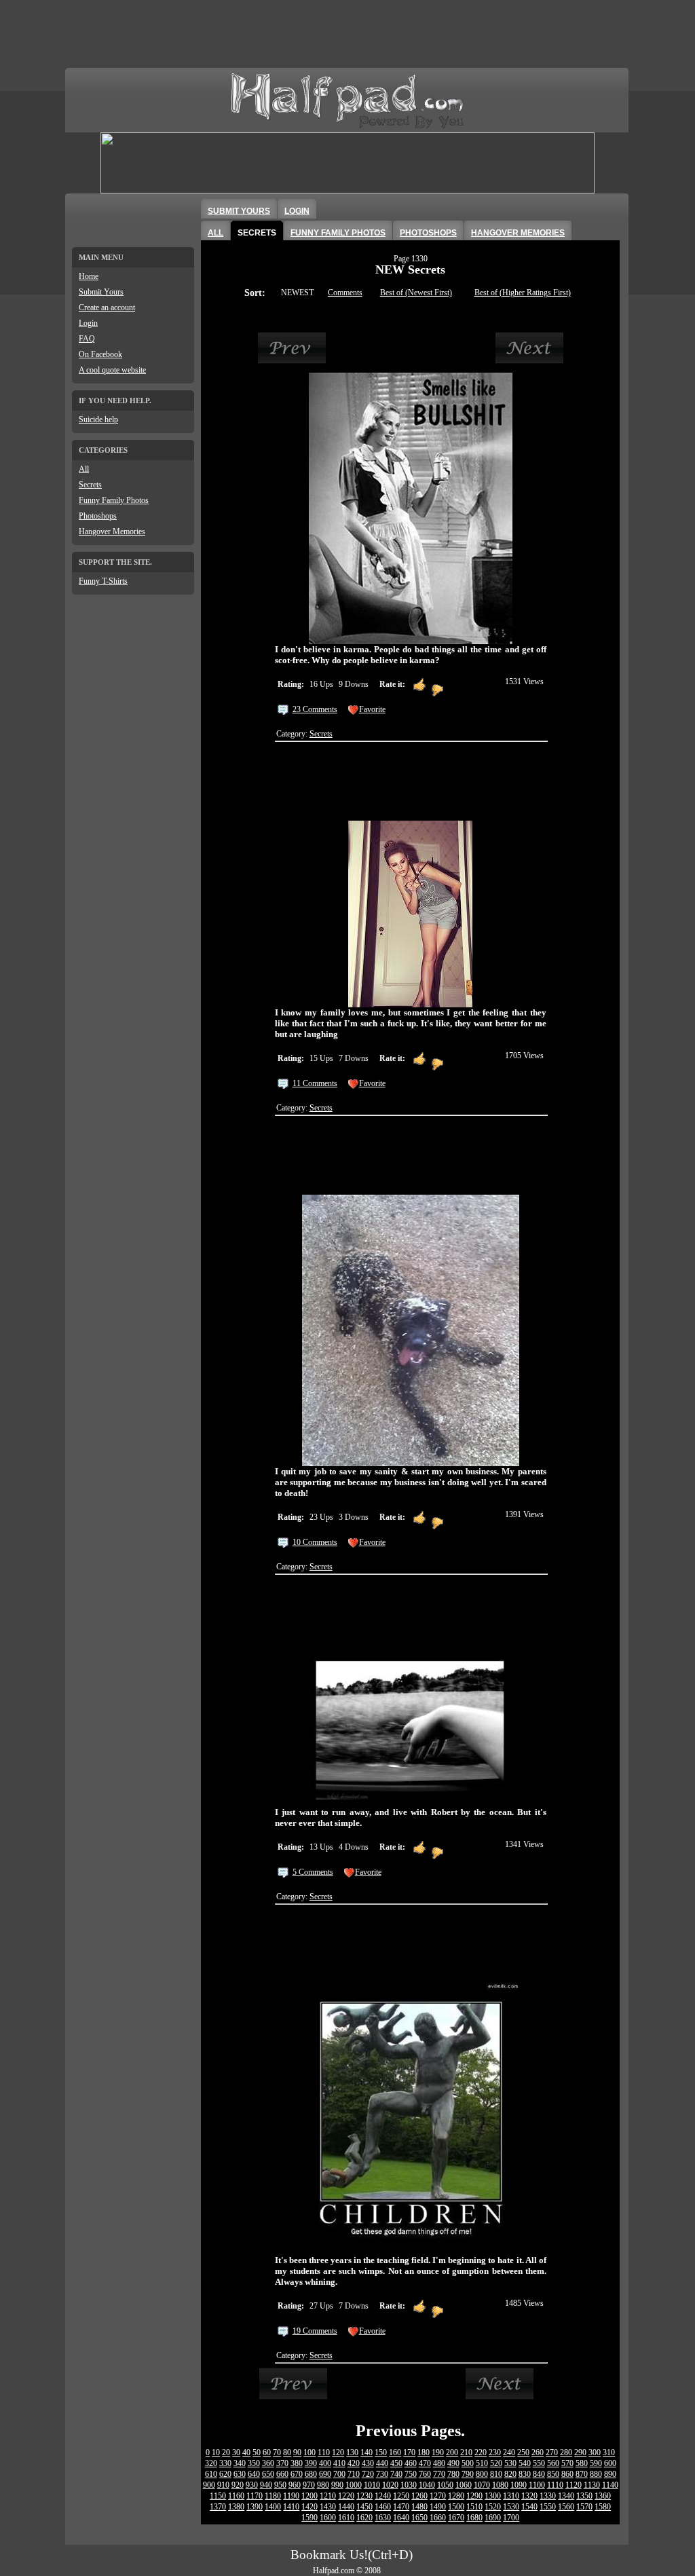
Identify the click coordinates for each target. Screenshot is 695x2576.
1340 (566, 2496)
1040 (427, 2485)
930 (252, 2485)
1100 (537, 2485)
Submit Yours (101, 292)
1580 (603, 2507)
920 (238, 2485)
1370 (218, 2507)
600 (610, 2463)
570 (567, 2463)
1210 (328, 2496)
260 (538, 2452)
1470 (401, 2507)
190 (438, 2452)
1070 (482, 2485)
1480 (419, 2507)
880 (596, 2474)
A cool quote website (112, 370)
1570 (584, 2507)
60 (267, 2452)
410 (339, 2463)
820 (510, 2474)
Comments (345, 293)
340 (240, 2463)
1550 (548, 2507)
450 (396, 2463)
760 (425, 2474)
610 (211, 2474)
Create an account (107, 307)
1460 (383, 2507)
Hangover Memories (112, 531)
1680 (474, 2518)
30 (236, 2452)
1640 (401, 2518)
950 (280, 2485)
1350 (584, 2496)
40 (246, 2452)
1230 (364, 2496)
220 (481, 2452)
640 (254, 2474)
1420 (309, 2507)
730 (382, 2474)
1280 (456, 2496)
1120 (574, 2485)
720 (368, 2474)
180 (424, 2452)
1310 (511, 2496)
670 (297, 2474)
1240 (383, 2496)
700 (339, 2474)
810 (496, 2474)
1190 (291, 2496)
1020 (390, 2485)
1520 (493, 2507)
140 (367, 2452)
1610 (346, 2518)
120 (338, 2452)
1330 (548, 2496)
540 (525, 2463)
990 (337, 2485)
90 (297, 2452)
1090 (519, 2485)
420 (354, 2463)
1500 (456, 2507)
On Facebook (100, 354)
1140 (610, 2485)
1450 (364, 2507)
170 (409, 2452)
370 (282, 2463)
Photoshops (98, 516)
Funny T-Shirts (103, 581)
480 (439, 2463)
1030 (409, 2485)
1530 (511, 2507)
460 (411, 2463)
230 (495, 2452)
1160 (236, 2496)
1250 (401, 2496)
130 (352, 2452)
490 (453, 2463)
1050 (445, 2485)
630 (240, 2474)
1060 (464, 2485)
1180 (273, 2496)
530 (510, 2463)
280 (566, 2452)
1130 (592, 2485)
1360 (603, 2496)
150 (381, 2452)
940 (266, 2485)
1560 (566, 2507)
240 (509, 2452)
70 (277, 2452)
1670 (456, 2518)
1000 (354, 2485)
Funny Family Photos (114, 500)
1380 (236, 2507)
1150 (218, 2496)
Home (89, 276)
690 (325, 2474)
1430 (328, 2507)
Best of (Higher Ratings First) (523, 293)
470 (425, 2463)
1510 (474, 2507)
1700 (511, 2518)
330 (225, 2463)
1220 (346, 2496)
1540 (529, 2507)
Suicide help (98, 419)
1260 (419, 2496)
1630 (383, 2518)
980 (323, 2485)
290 (580, 2452)
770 (439, 2474)
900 (209, 2485)
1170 (255, 2496)
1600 (328, 2518)
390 (311, 2463)
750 (411, 2474)
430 (368, 2463)
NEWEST (297, 293)
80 (287, 2452)
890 (610, 2474)
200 (452, 2452)
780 (453, 2474)
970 (309, 2485)
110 (324, 2452)
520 (496, 2463)
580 (582, 2463)
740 (396, 2474)
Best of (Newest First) (416, 293)
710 (354, 2474)
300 (595, 2452)
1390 (255, 2507)
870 (582, 2474)
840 (539, 2474)
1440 (346, 2507)
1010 (372, 2485)
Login (88, 323)
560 (553, 2463)
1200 (309, 2496)
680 (311, 2474)
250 (523, 2452)
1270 (438, 2496)
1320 (529, 2496)
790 (468, 2474)
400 (325, 2463)
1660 (438, 2518)
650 (268, 2474)
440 (382, 2463)
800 (482, 2474)
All (84, 469)
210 (466, 2452)
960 (295, 2485)
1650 (419, 2518)
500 (468, 2463)
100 (309, 2452)
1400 (273, 2507)
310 (609, 2452)
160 (395, 2452)
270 (552, 2452)
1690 (493, 2518)
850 (553, 2474)
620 (225, 2474)
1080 (500, 2485)
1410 (291, 2507)
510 (482, 2463)
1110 (555, 2485)
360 (268, 2463)
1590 (309, 2518)
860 (567, 2474)
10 (216, 2452)
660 (282, 2474)
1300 (493, 2496)
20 (226, 2452)
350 (254, 2463)
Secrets (90, 485)
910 (223, 2485)
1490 (438, 2507)
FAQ (87, 339)
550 (539, 2463)
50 (257, 2452)
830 (525, 2474)
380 (297, 2463)
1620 (364, 2518)
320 (211, 2463)
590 (596, 2463)
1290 (474, 2496)
